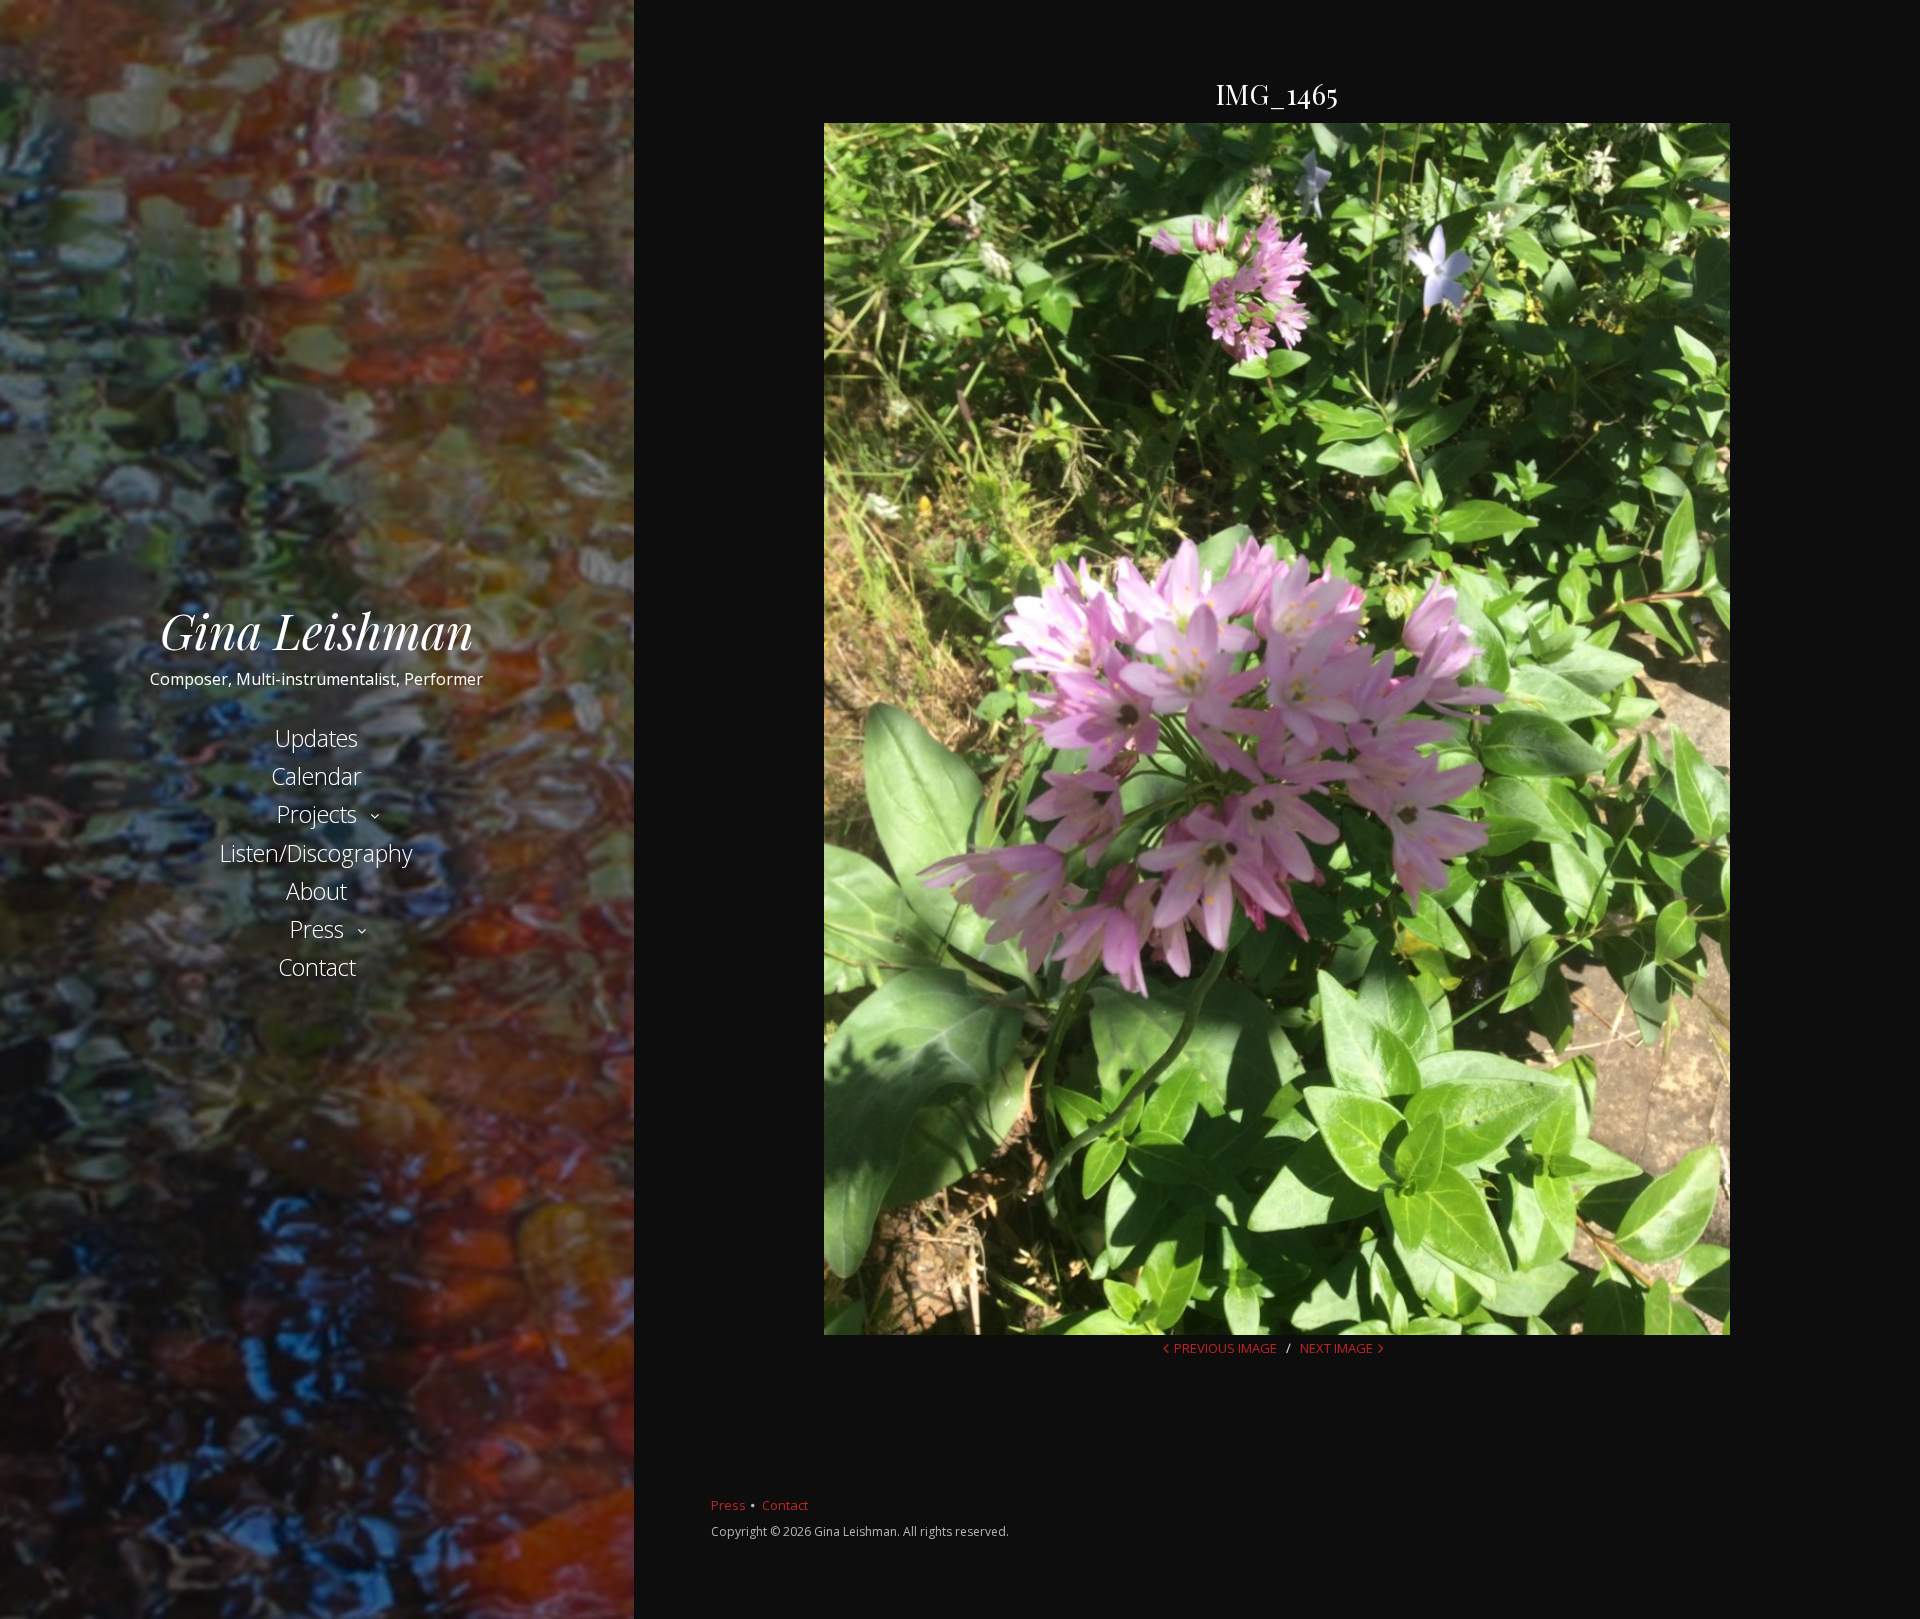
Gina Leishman (317, 630)
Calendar (316, 776)
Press (317, 929)
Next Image (1336, 1348)
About (316, 891)
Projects (317, 814)
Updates (316, 738)
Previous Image (1225, 1348)
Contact (317, 967)
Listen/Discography (316, 853)
